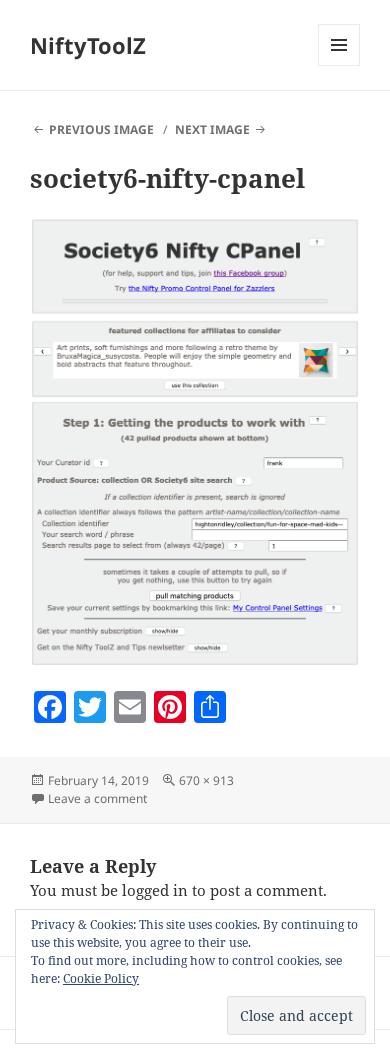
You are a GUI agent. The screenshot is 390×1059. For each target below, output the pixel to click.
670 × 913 (206, 780)
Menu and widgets (339, 65)
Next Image (212, 129)
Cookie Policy (101, 978)
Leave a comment (97, 798)
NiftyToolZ (88, 45)
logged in (155, 890)
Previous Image (101, 129)
